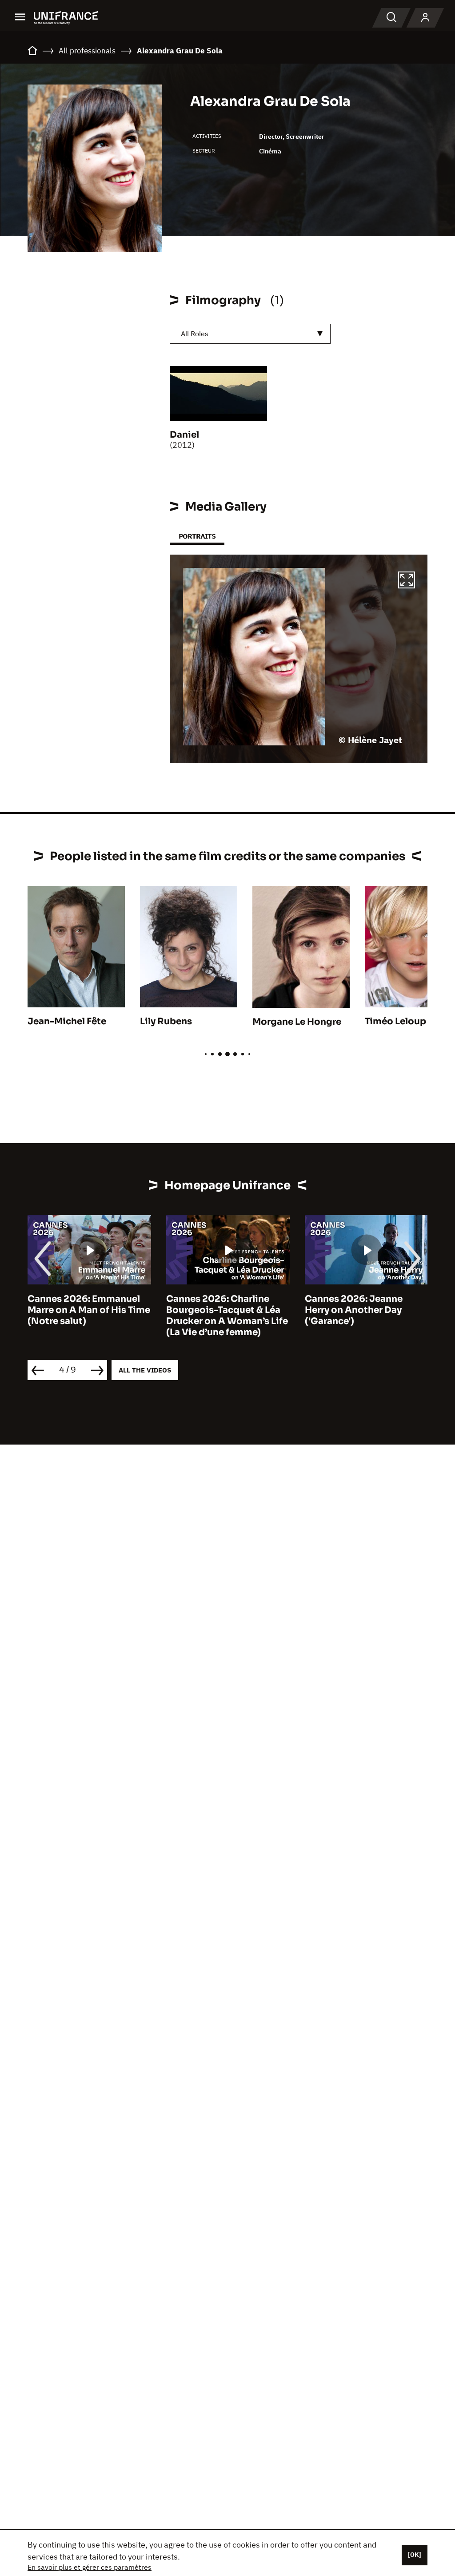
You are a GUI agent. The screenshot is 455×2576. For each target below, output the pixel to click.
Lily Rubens (166, 1021)
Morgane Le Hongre (297, 1022)
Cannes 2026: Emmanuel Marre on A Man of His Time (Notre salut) (89, 1310)
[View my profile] (425, 18)
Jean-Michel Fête (67, 1021)
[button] (407, 581)
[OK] (415, 2555)
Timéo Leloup (395, 1021)
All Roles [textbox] (195, 334)
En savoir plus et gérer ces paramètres (90, 2567)
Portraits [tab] (197, 536)
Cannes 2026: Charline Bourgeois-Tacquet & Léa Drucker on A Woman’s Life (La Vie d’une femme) (227, 1316)
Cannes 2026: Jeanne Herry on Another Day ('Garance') (354, 1310)
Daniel (184, 435)
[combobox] (250, 334)
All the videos (145, 1370)
